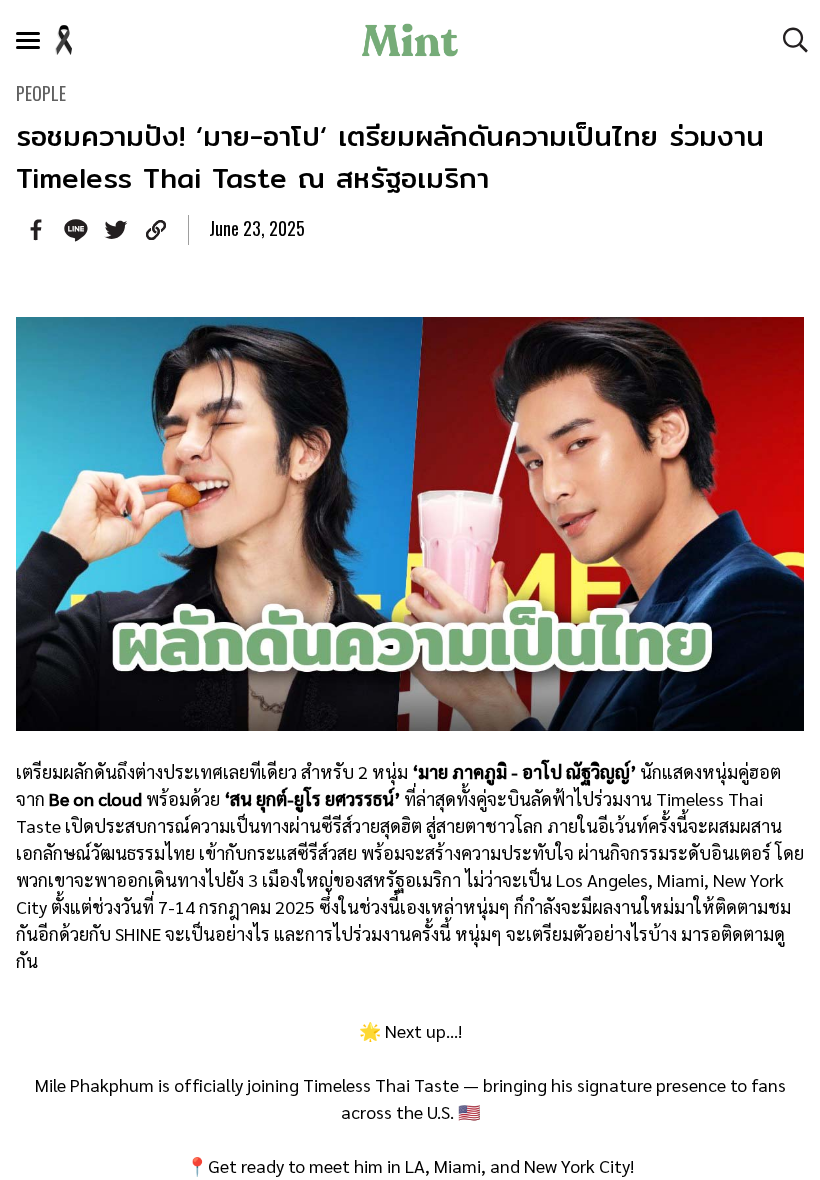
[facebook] (36, 230)
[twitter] (116, 230)
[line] (76, 230)
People (41, 93)
